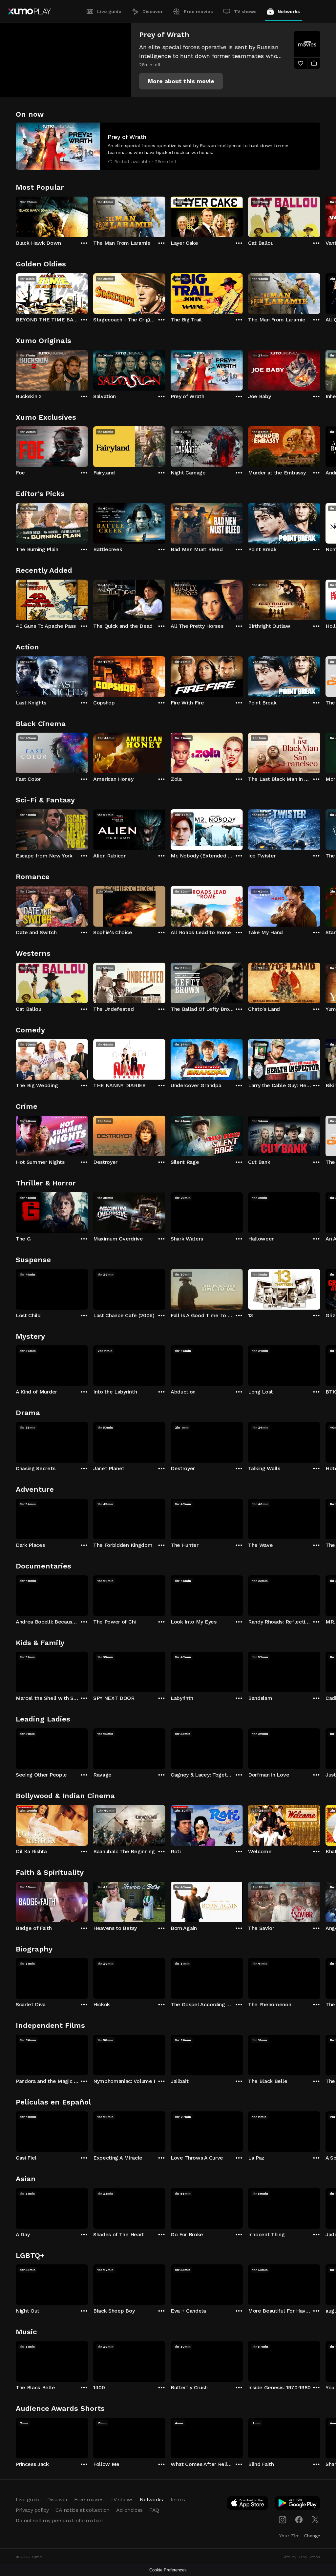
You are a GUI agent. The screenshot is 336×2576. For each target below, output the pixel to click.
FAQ (154, 2510)
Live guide (109, 11)
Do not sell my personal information (59, 2520)
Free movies (198, 11)
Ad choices (129, 2510)
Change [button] (312, 2536)
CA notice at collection (83, 2510)
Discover (153, 11)
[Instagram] (283, 2520)
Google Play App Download (298, 2504)
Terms (177, 2499)
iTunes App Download (248, 2504)
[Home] (29, 11)
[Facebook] (299, 2520)
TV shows (245, 11)
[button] (181, 81)
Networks (289, 11)
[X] (315, 2520)
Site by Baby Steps (301, 2557)
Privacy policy (32, 2510)
